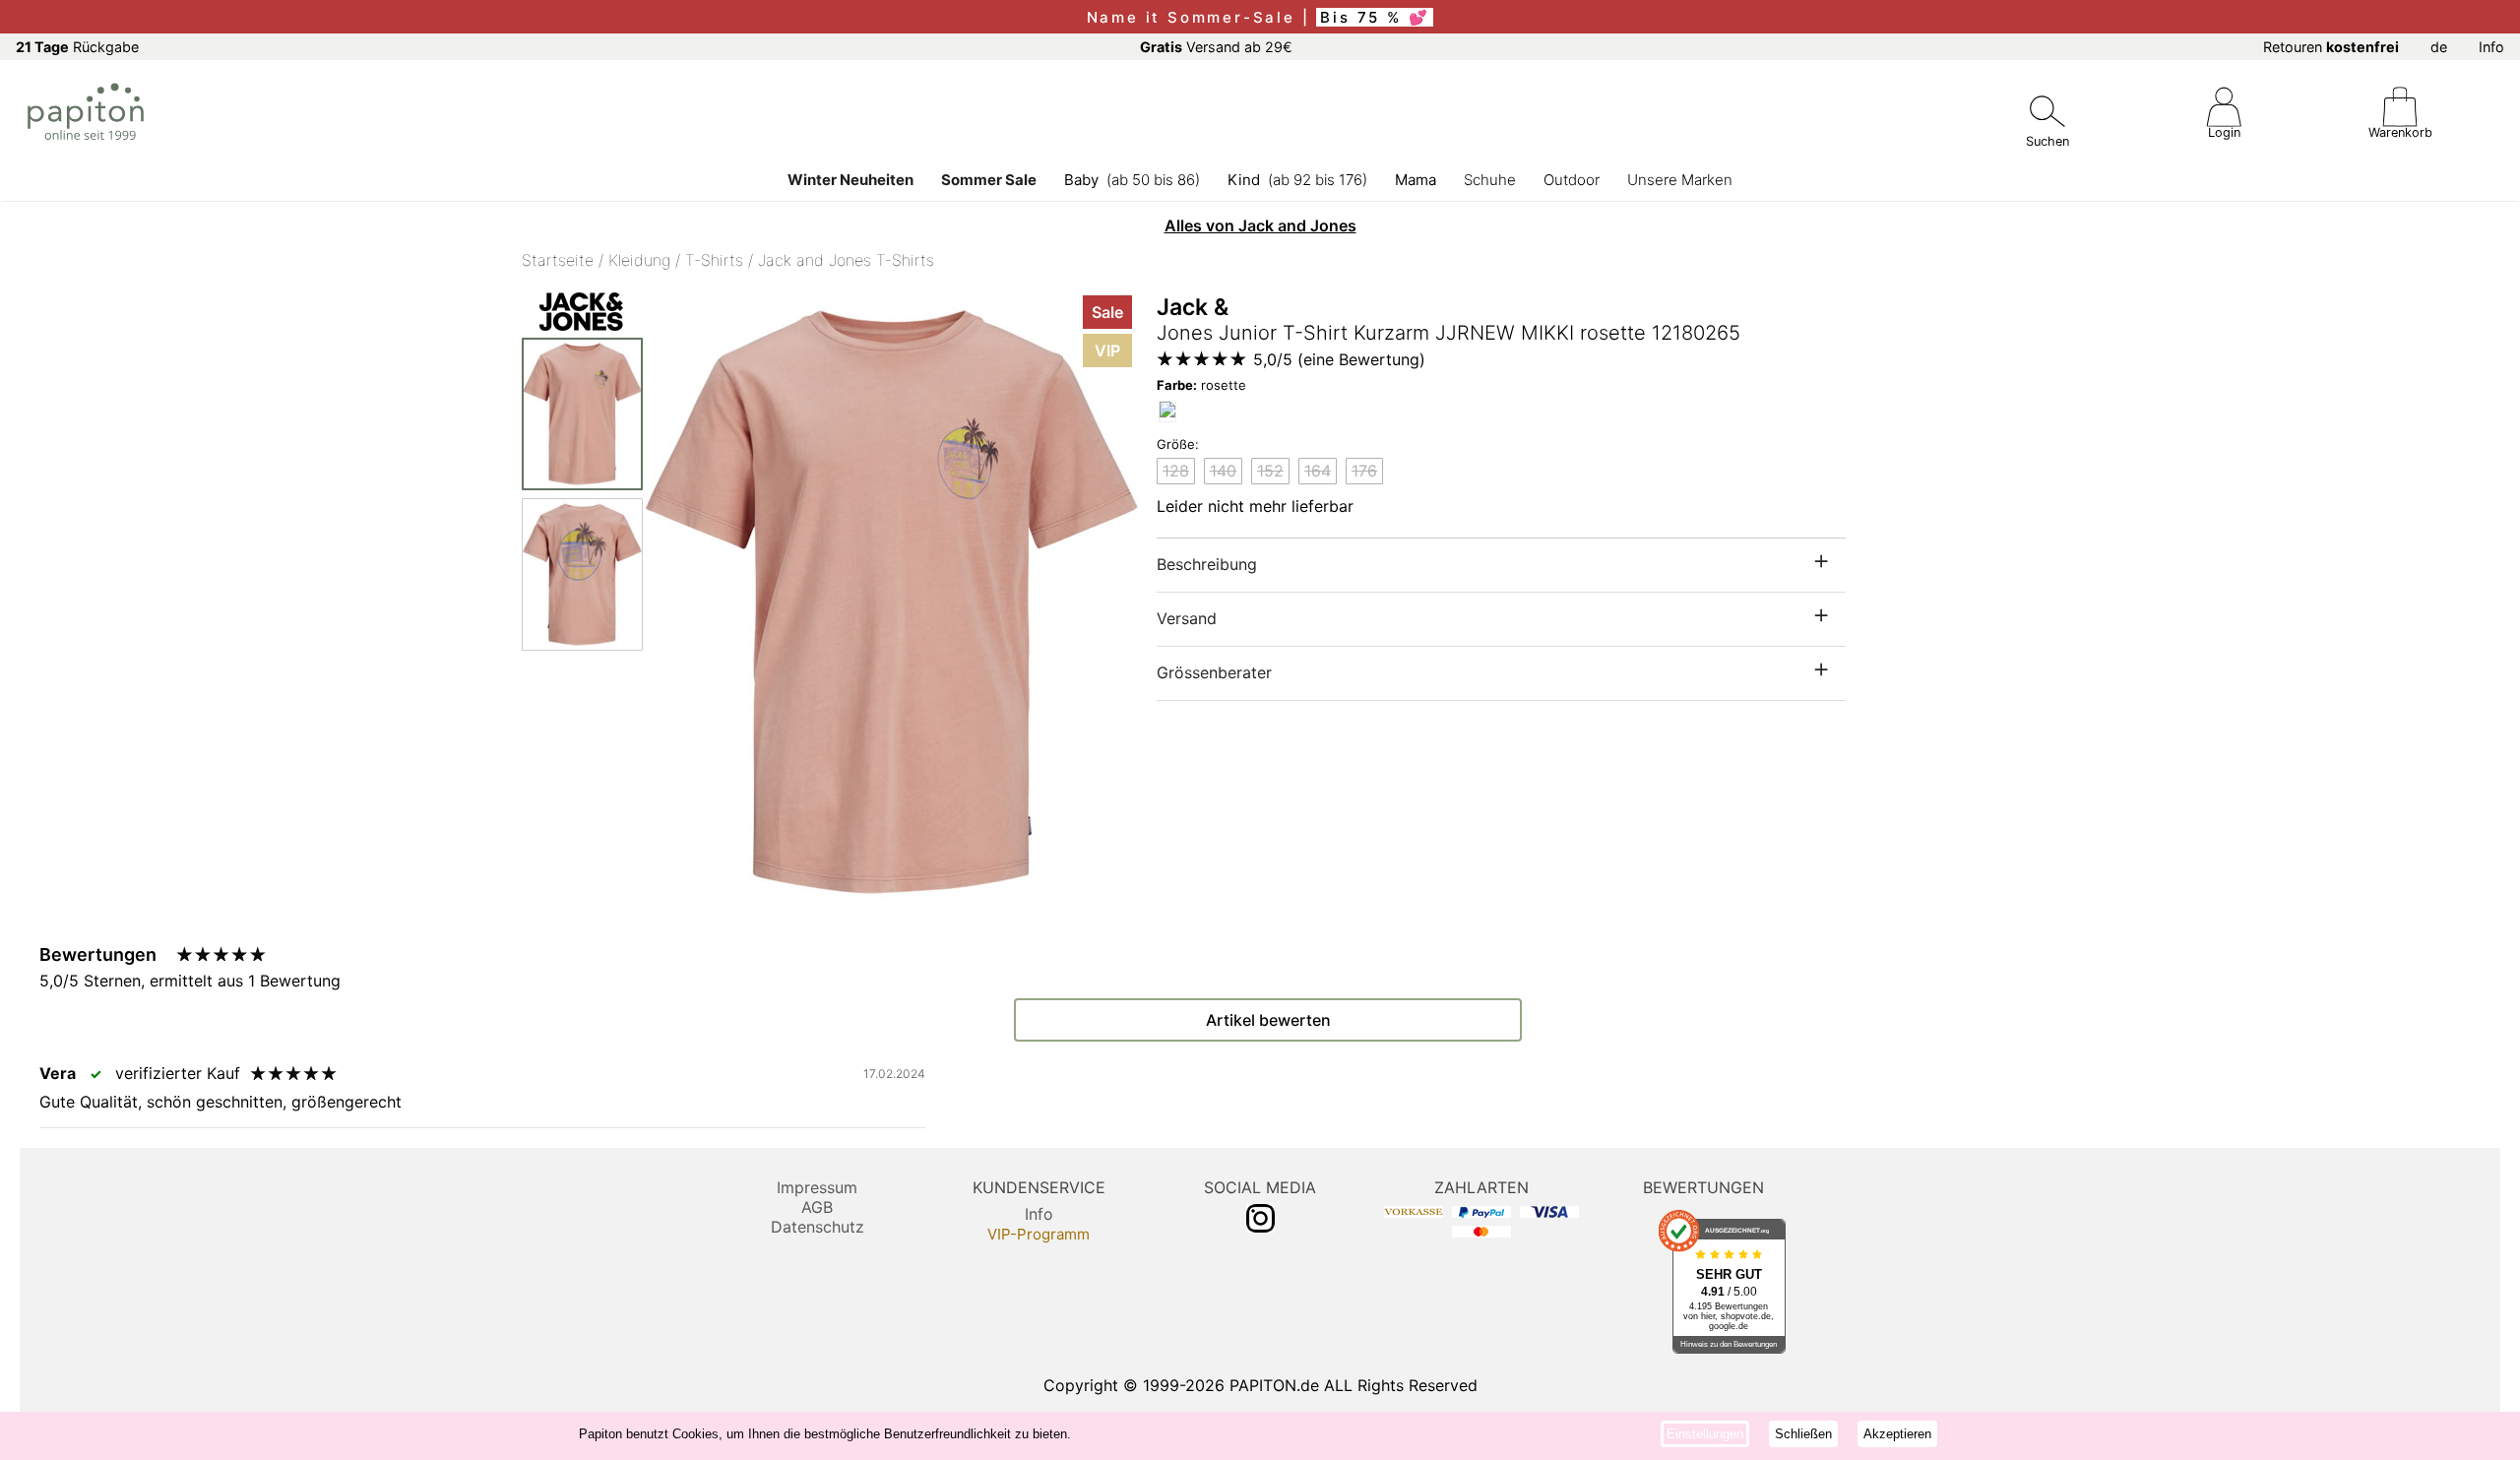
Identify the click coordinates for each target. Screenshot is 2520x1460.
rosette (1201, 385)
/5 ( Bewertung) (1339, 359)
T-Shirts (714, 260)
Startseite (558, 260)
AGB (817, 1207)
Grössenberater (1214, 672)
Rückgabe (77, 47)
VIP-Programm (1039, 1234)
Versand (1187, 618)
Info (2491, 47)
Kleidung (639, 260)
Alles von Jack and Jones (1260, 225)
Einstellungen (1705, 1434)
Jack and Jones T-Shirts (846, 260)
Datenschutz (818, 1227)
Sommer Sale (989, 180)
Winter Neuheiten (850, 180)
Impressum (817, 1187)
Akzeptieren (1897, 1434)
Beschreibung (1207, 564)
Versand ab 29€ (1216, 47)
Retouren (2331, 47)
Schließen (1803, 1434)
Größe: (1178, 444)
